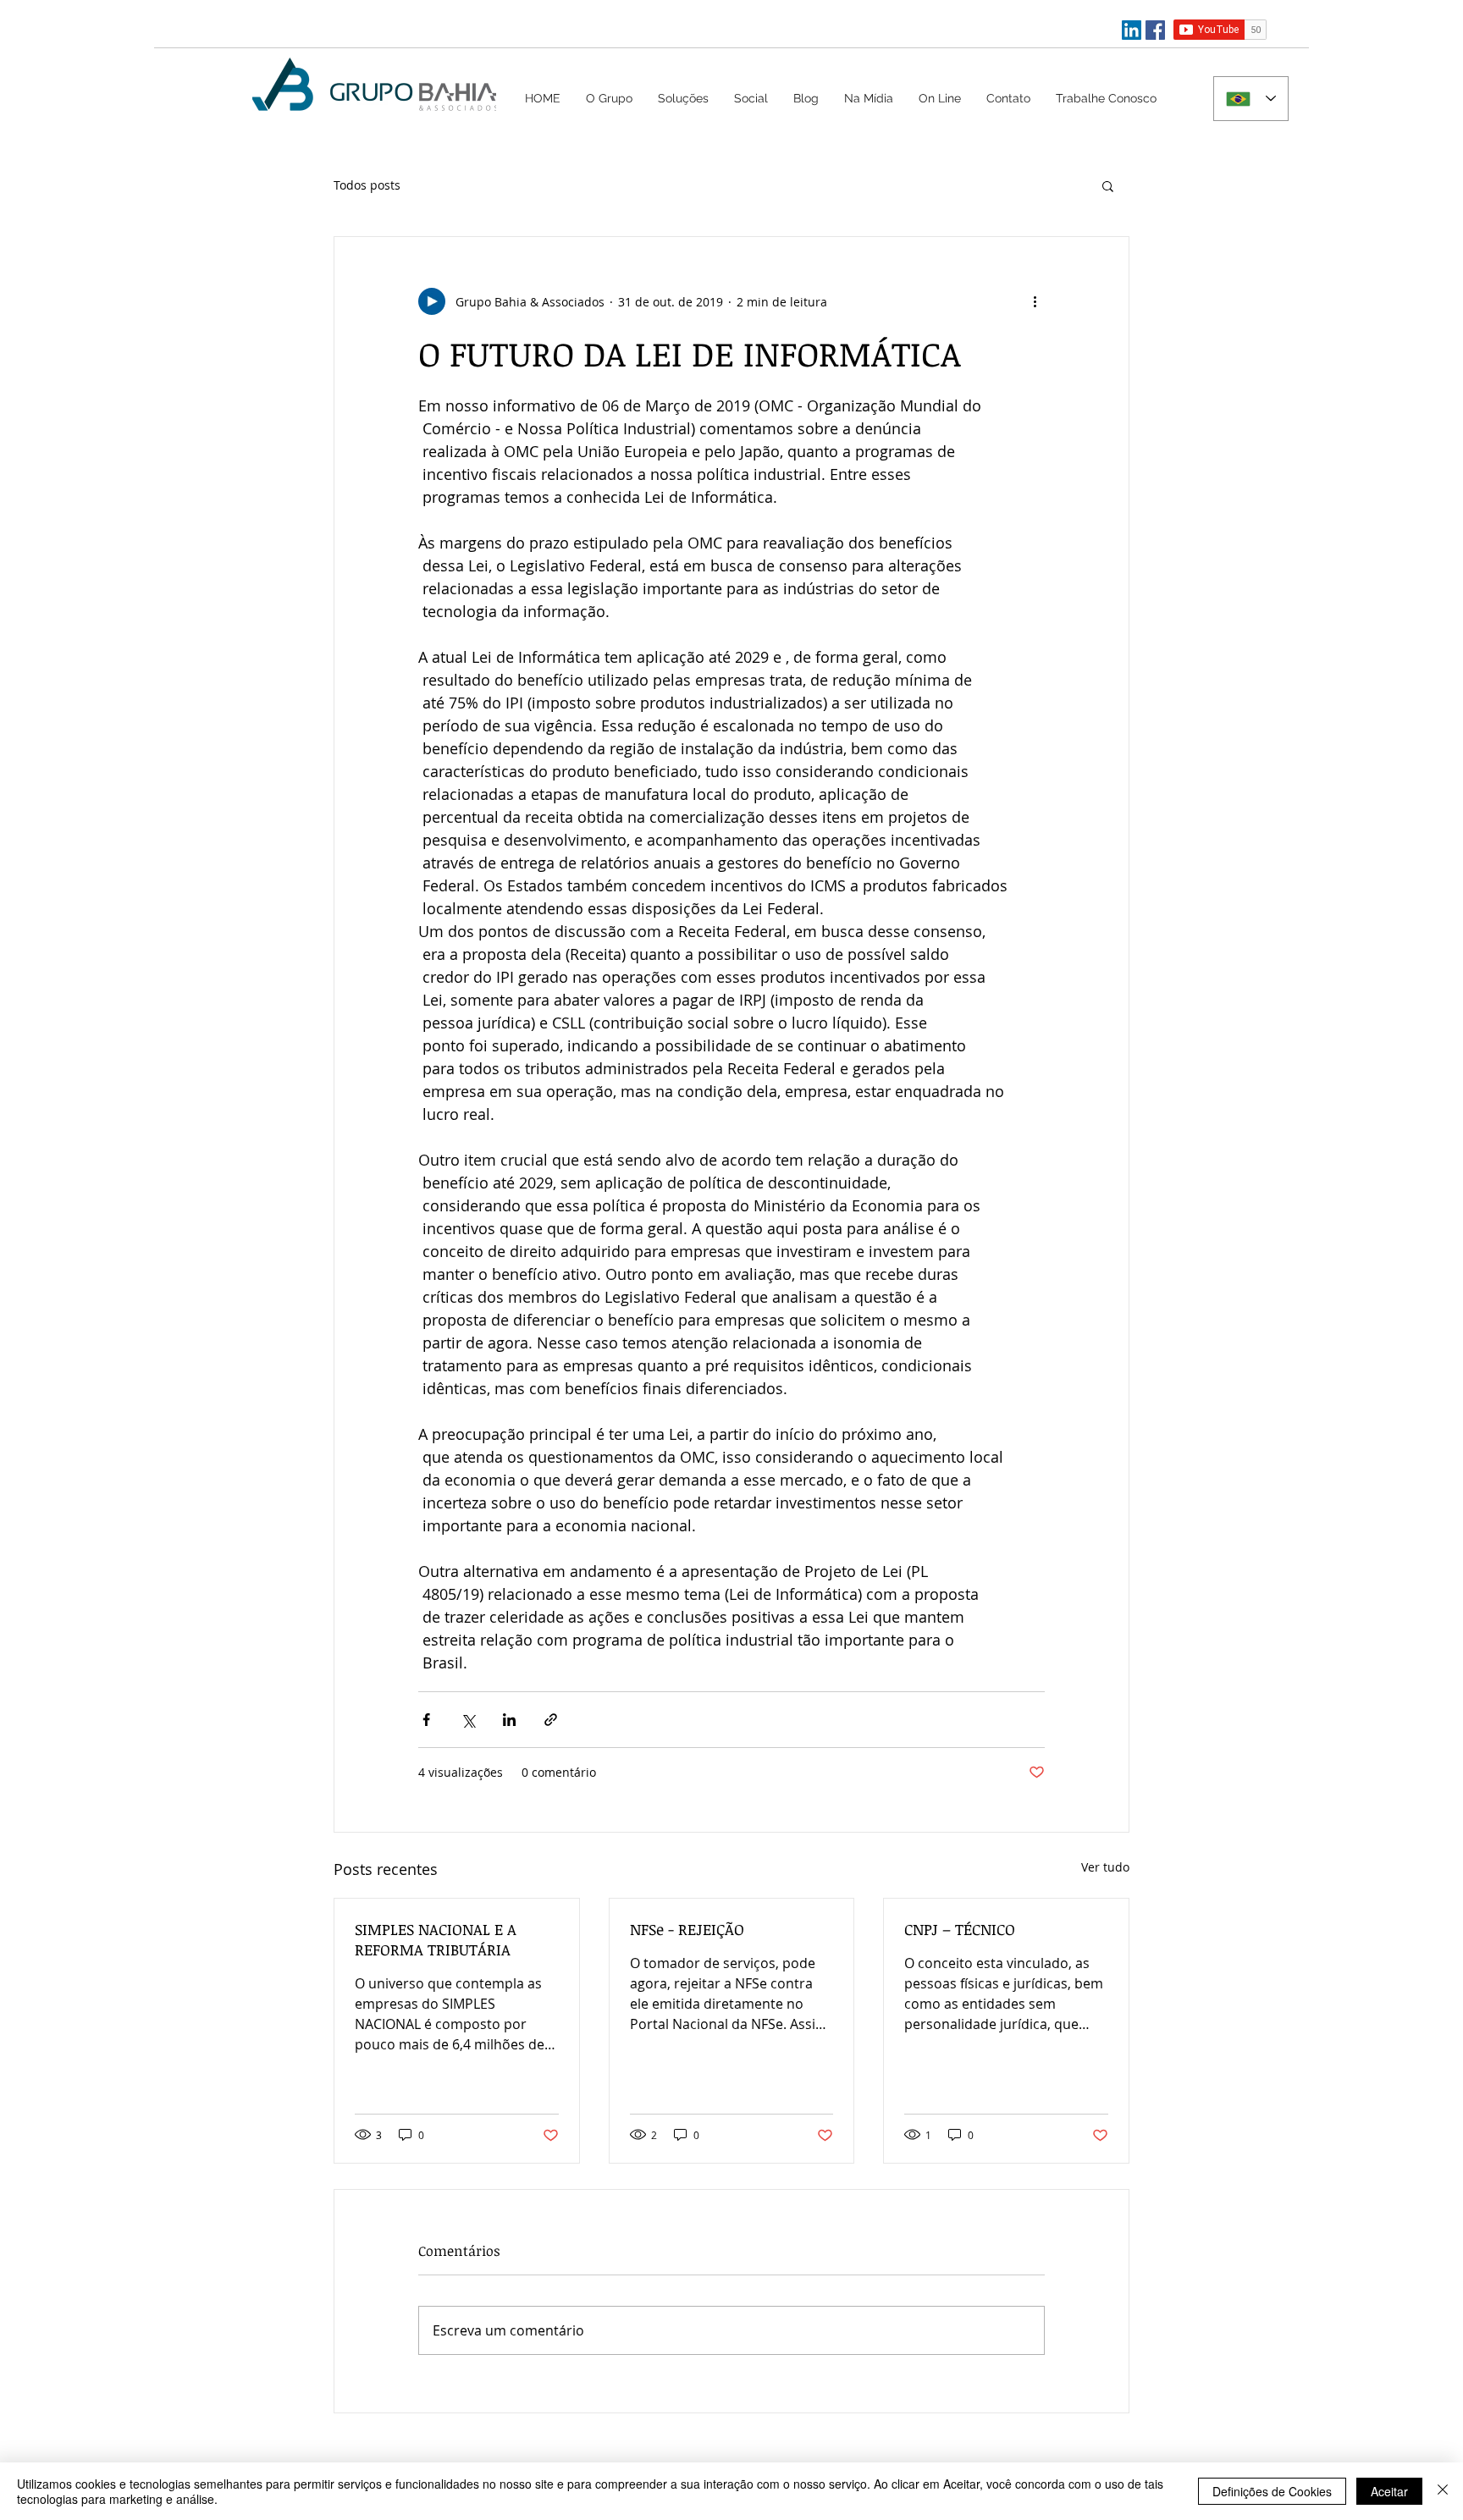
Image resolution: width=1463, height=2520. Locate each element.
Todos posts (367, 185)
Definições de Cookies (1272, 2491)
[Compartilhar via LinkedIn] (509, 1720)
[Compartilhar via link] (551, 1720)
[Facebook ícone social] (1155, 30)
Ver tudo (1105, 1867)
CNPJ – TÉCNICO (960, 1929)
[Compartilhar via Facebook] (426, 1720)
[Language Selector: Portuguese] (1251, 99)
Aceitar (1389, 2491)
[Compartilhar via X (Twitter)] (468, 1720)
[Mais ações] (1035, 301)
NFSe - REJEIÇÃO (687, 1929)
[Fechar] (1443, 2491)
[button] (683, 98)
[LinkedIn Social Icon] (1132, 30)
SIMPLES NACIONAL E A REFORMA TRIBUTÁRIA (436, 1939)
